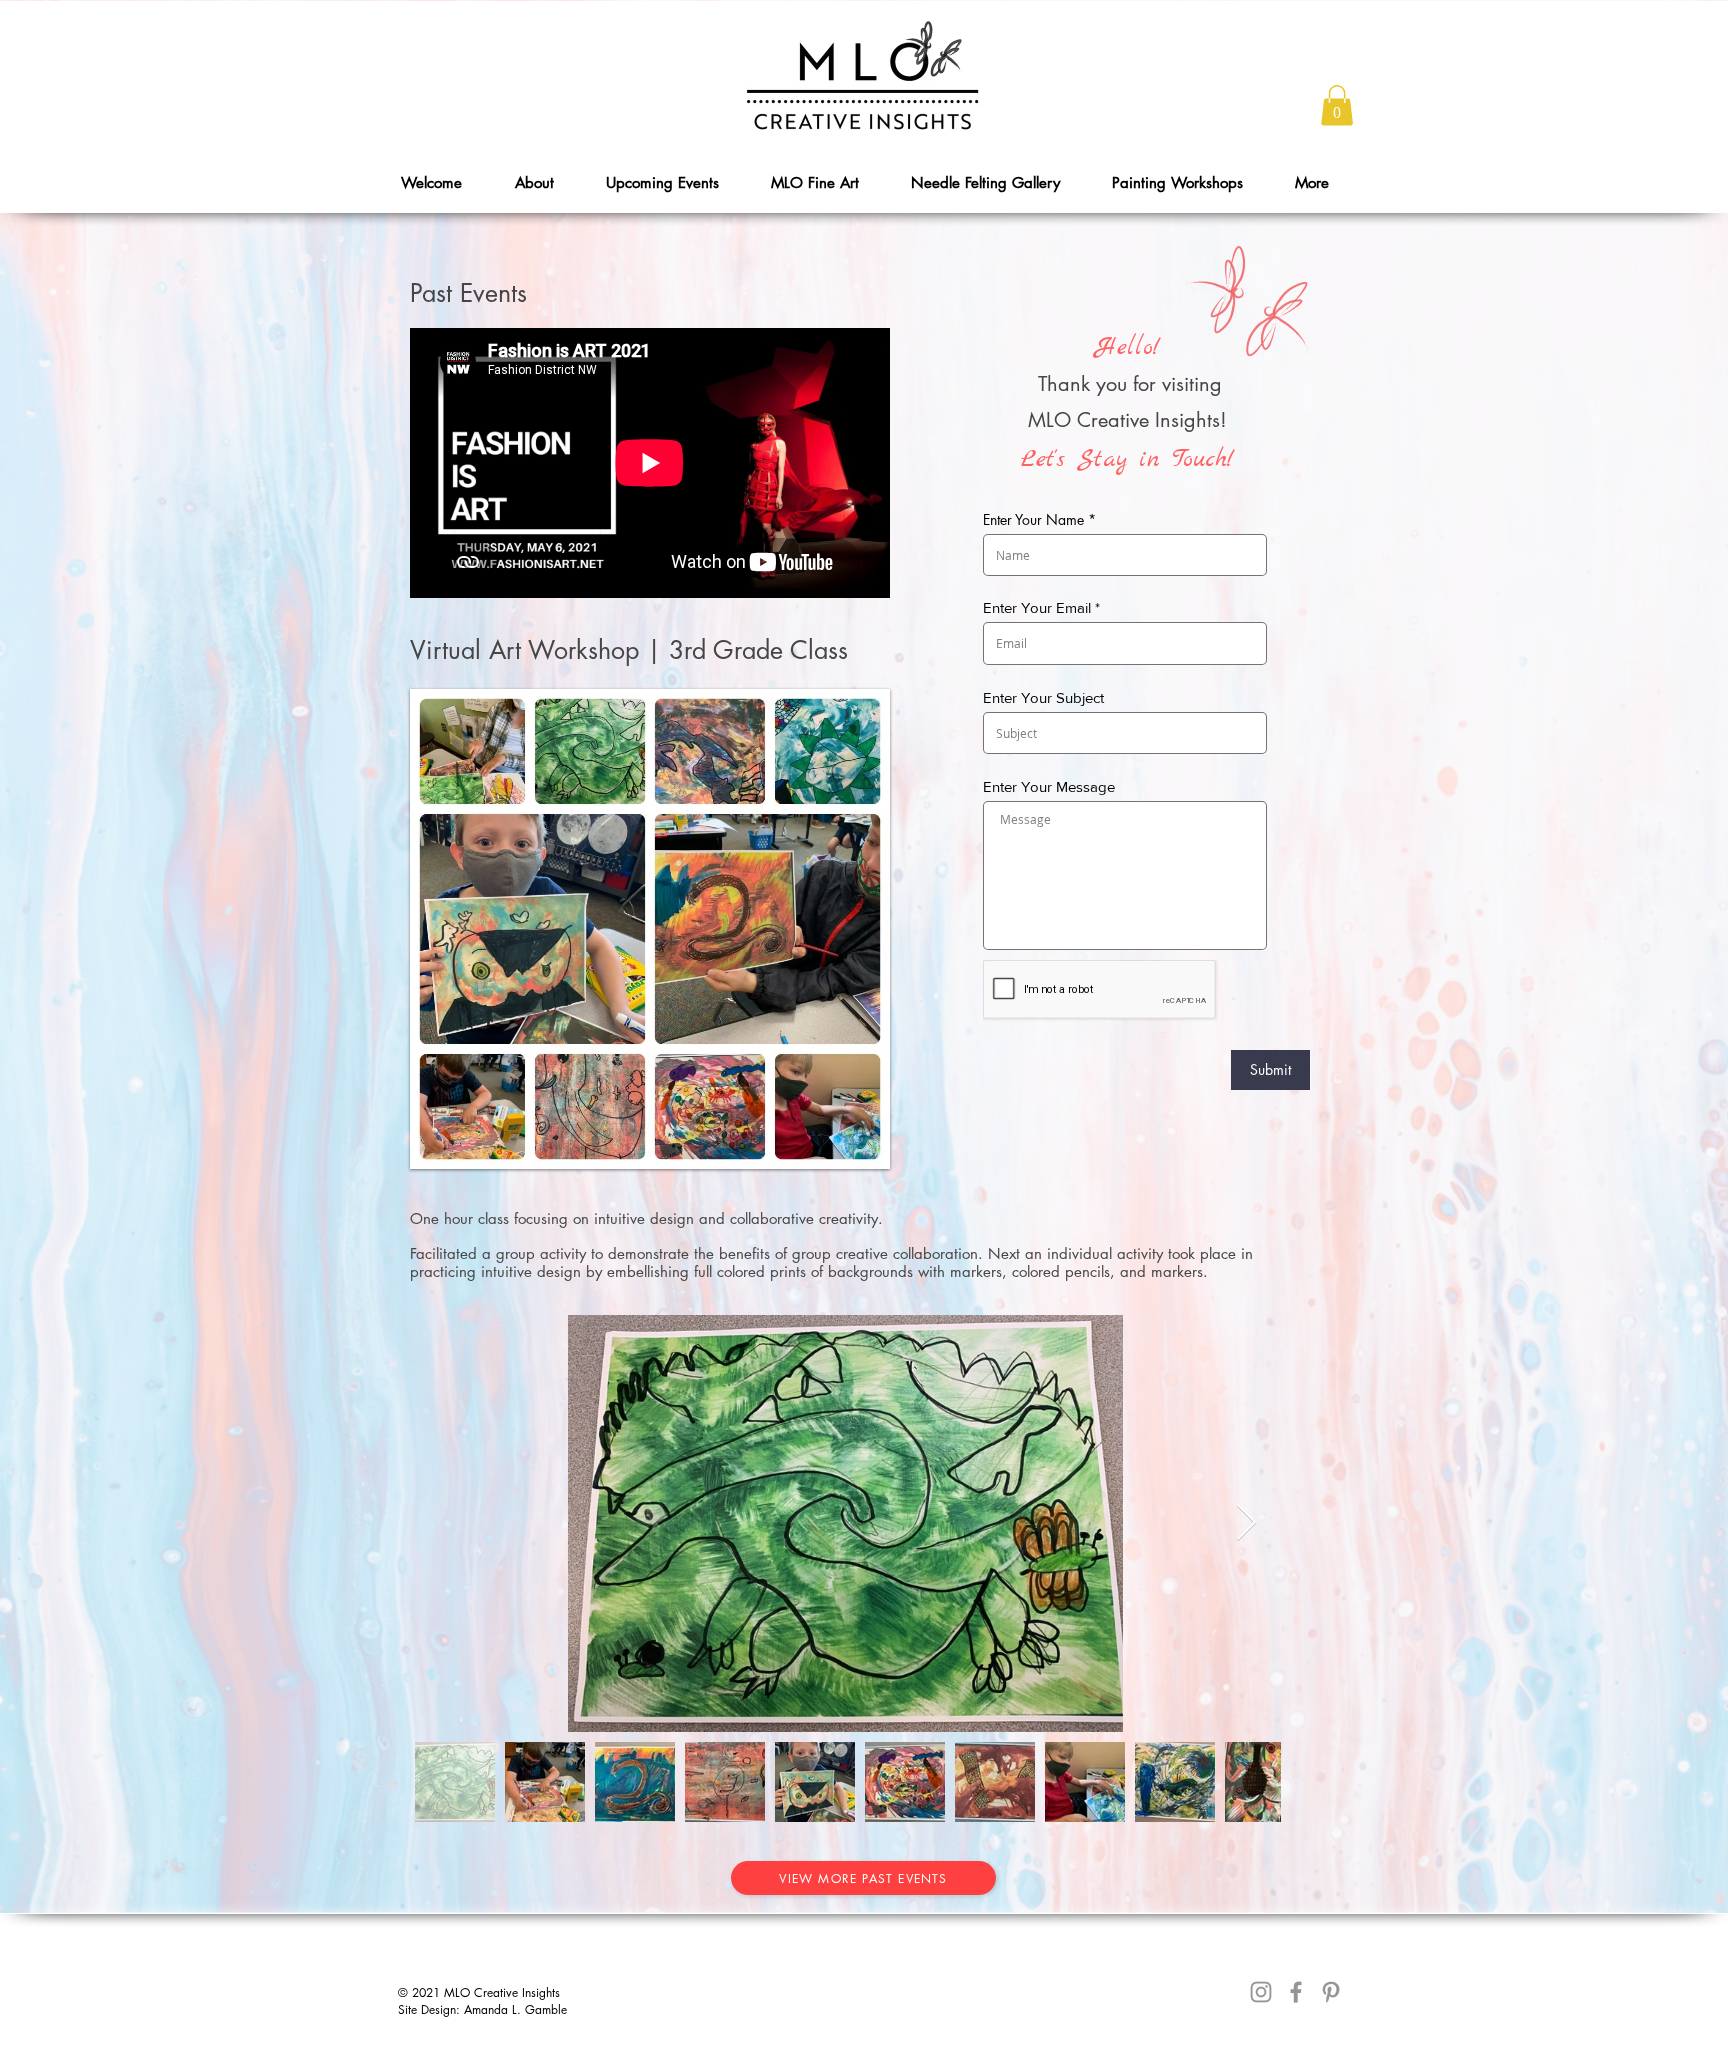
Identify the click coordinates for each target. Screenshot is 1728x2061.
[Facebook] (1296, 1992)
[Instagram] (1261, 1992)
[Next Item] (1246, 1523)
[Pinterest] (1331, 1992)
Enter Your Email (1037, 607)
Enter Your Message (1049, 786)
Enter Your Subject (1043, 697)
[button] (1337, 105)
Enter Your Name (1033, 520)
